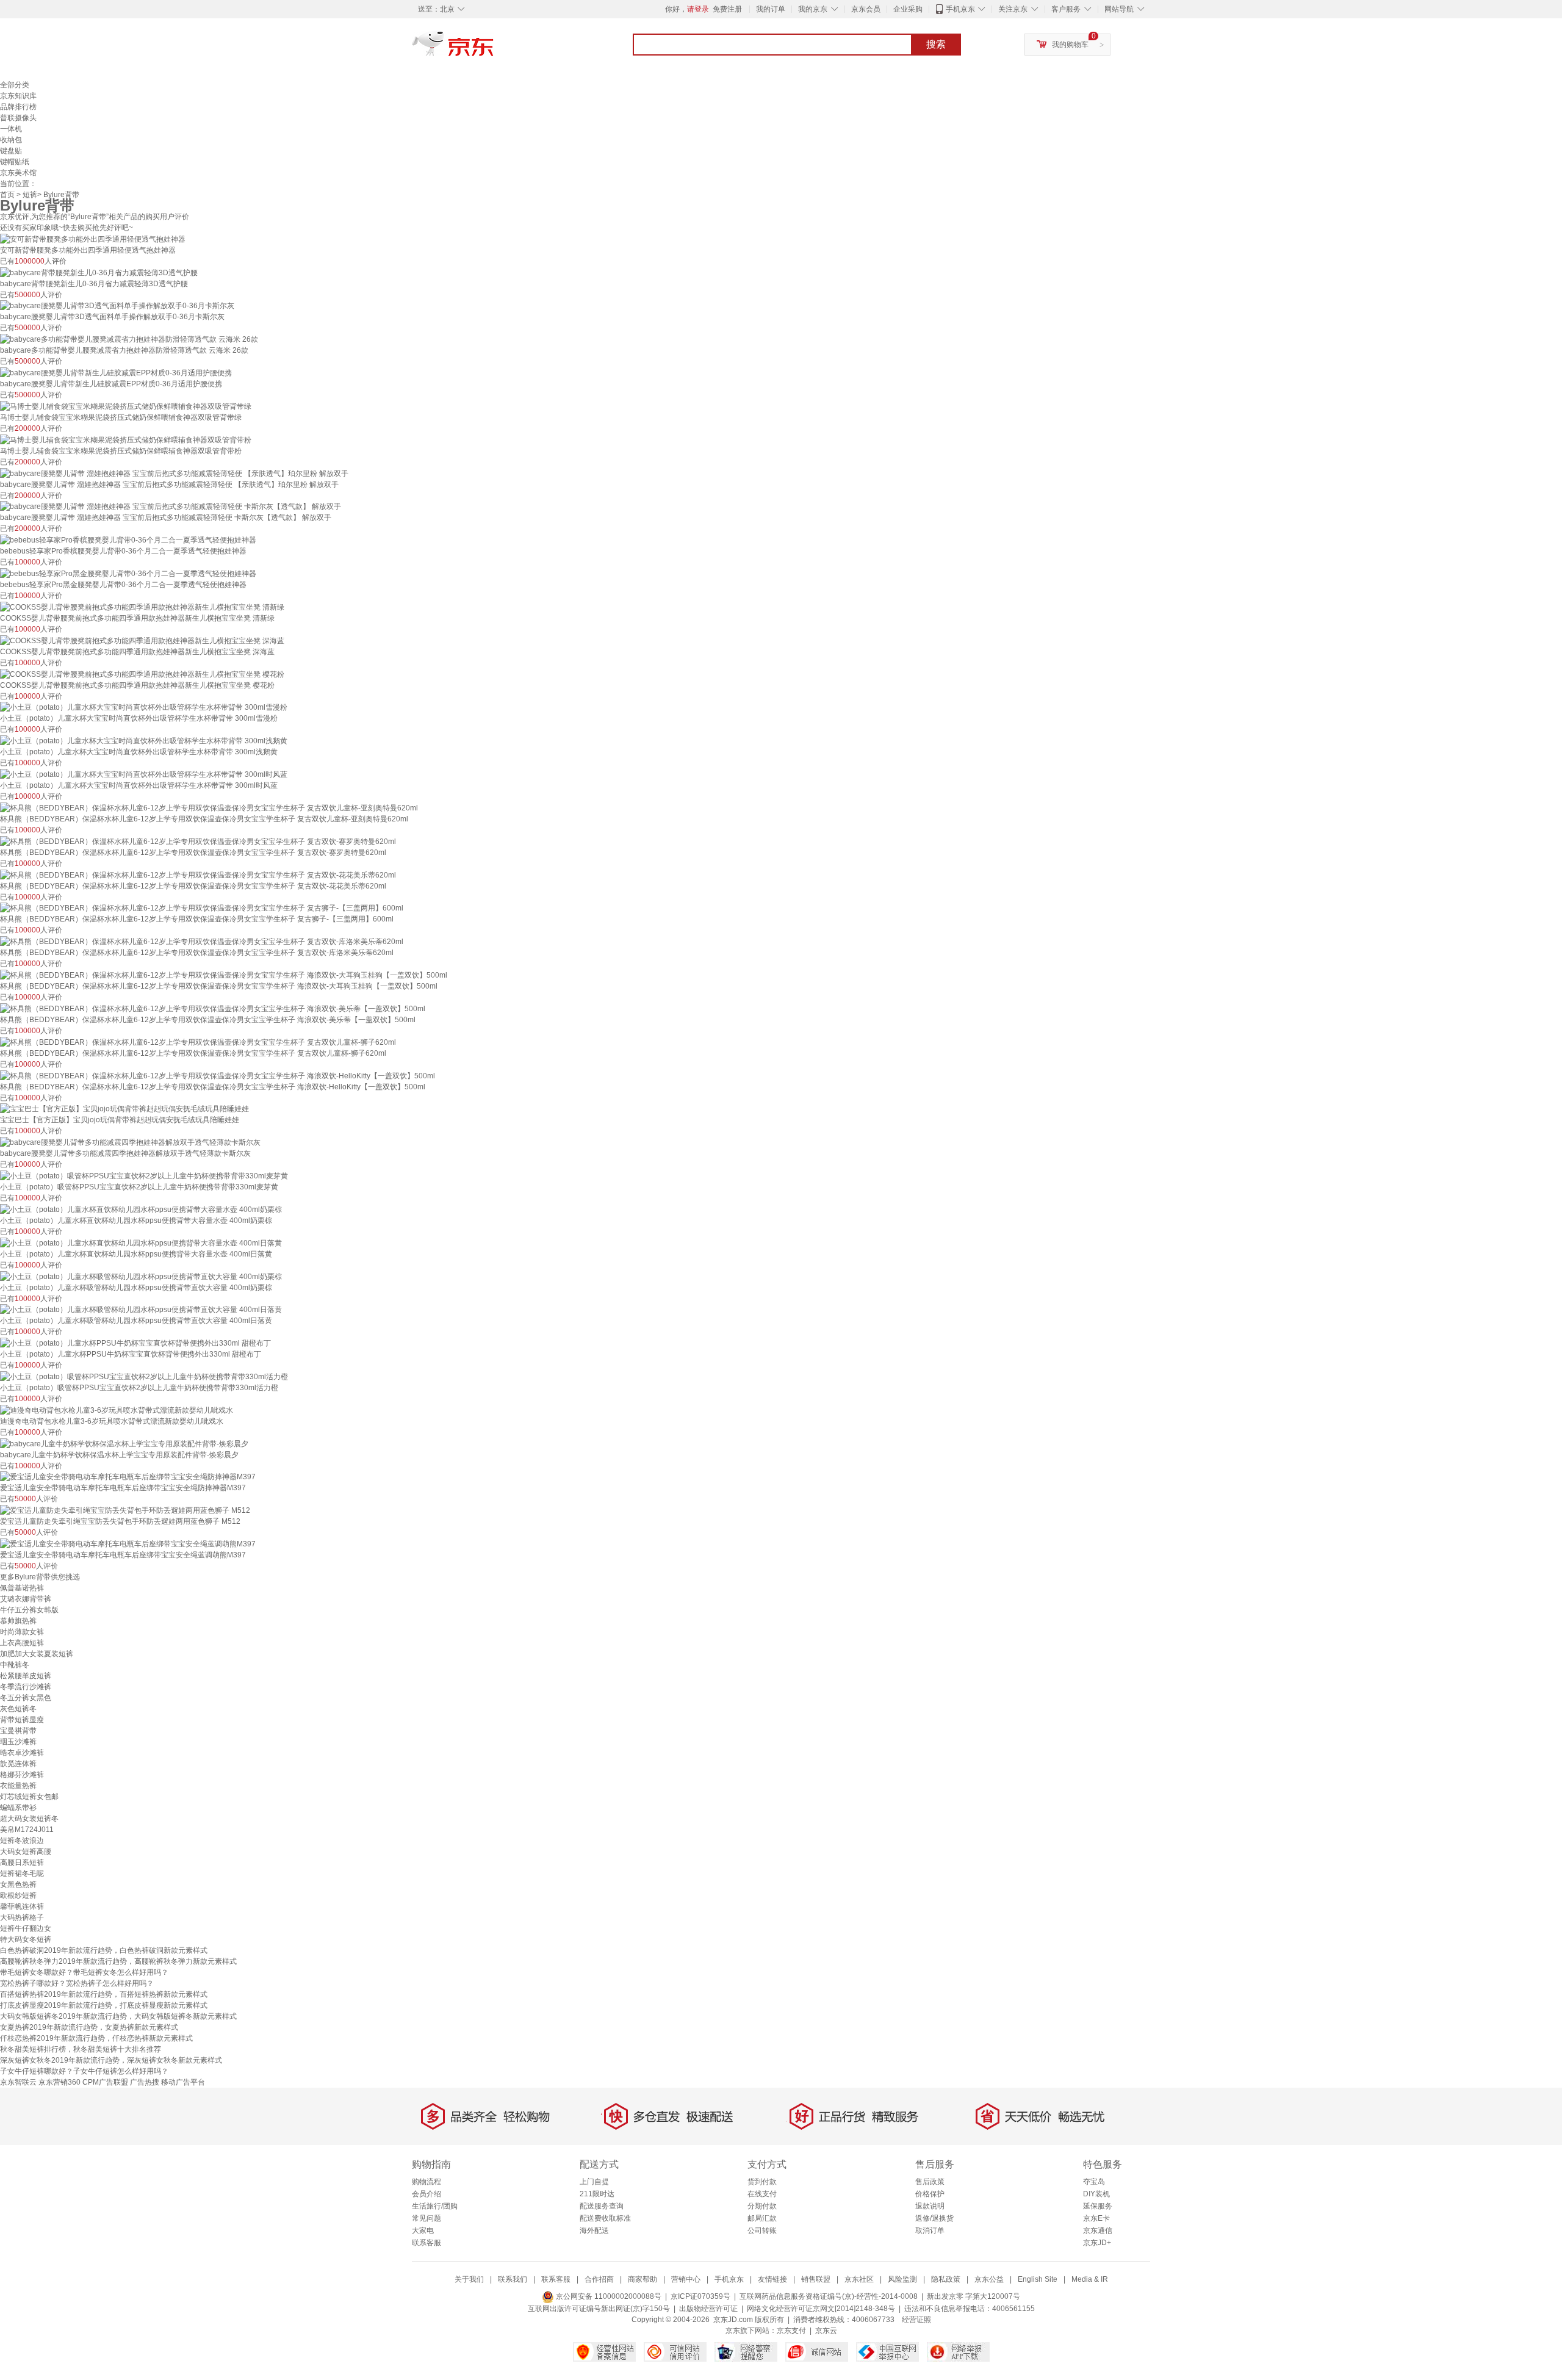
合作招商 (599, 2279)
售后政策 (930, 2182)
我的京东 (813, 9)
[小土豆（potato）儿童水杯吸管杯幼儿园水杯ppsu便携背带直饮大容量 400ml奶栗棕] (141, 1276)
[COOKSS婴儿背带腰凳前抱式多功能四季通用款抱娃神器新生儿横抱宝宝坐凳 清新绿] (142, 607)
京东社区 (859, 2279)
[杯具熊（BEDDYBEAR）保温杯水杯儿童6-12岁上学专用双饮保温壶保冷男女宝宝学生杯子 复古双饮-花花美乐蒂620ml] (198, 874)
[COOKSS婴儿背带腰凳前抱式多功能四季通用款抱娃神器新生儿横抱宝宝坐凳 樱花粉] (142, 674)
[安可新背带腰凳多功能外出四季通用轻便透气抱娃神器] (93, 239)
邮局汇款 (762, 2218)
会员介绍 (426, 2194)
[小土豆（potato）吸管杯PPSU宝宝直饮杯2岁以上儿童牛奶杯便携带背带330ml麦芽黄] (144, 1175)
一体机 (11, 129)
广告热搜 (145, 2082)
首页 (7, 195)
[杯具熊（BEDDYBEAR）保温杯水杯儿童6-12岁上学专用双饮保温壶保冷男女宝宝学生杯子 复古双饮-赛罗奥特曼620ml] (198, 841)
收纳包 (11, 140)
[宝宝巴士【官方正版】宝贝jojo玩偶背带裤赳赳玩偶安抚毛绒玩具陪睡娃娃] (124, 1109)
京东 (494, 49)
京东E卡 (1096, 2218)
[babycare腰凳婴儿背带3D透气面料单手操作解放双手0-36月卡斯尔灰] (117, 306)
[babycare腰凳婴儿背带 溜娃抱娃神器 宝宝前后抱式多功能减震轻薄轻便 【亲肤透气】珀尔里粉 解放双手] (174, 473)
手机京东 (960, 9)
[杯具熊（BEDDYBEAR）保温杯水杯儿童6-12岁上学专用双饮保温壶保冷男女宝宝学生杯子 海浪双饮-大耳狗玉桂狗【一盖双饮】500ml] (224, 975)
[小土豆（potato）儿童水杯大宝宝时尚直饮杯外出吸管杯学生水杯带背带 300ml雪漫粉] (144, 707)
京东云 (826, 2331)
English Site (1038, 2279)
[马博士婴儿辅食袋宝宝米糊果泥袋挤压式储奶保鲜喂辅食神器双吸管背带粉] (126, 439)
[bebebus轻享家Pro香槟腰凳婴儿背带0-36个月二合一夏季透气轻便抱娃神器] (128, 539)
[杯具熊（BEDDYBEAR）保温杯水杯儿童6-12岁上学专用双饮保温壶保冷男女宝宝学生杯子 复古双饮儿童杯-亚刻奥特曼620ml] (209, 807)
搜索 (936, 44)
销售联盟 (816, 2279)
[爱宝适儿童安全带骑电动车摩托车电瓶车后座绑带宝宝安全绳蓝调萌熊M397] (128, 1543)
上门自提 (594, 2182)
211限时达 (597, 2194)
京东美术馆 (18, 173)
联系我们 (513, 2279)
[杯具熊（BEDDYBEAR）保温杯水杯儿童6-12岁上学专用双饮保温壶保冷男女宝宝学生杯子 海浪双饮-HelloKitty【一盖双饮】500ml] (218, 1075)
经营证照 (916, 2320)
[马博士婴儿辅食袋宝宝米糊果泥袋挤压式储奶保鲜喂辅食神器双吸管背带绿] (126, 406)
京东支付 (791, 2331)
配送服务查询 (602, 2206)
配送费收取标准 (605, 2218)
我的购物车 (1070, 45)
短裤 (30, 195)
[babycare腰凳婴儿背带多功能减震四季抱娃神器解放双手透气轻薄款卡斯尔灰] (130, 1142)
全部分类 (15, 85)
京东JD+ (1097, 2243)
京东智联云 (18, 2082)
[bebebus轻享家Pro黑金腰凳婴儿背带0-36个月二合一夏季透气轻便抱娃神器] (128, 573)
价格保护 (930, 2194)
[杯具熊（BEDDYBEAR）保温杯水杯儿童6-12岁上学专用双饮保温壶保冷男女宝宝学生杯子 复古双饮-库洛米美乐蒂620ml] (202, 941)
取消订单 (930, 2230)
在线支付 (762, 2194)
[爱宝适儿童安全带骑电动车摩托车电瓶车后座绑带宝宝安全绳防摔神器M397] (128, 1477)
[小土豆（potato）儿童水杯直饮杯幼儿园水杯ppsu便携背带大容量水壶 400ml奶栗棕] (141, 1209)
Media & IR (1090, 2279)
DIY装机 (1096, 2194)
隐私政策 (946, 2279)
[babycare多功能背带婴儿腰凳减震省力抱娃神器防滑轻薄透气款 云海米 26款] (129, 339)
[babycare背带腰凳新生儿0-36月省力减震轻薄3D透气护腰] (99, 272)
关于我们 (469, 2279)
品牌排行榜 (18, 107)
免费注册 (727, 9)
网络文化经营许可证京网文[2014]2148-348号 (821, 2309)
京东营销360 (59, 2082)
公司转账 (762, 2230)
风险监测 (902, 2279)
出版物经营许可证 (708, 2309)
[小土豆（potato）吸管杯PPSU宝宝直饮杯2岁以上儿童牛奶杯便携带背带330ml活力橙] (144, 1376)
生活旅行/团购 (435, 2206)
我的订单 (771, 9)
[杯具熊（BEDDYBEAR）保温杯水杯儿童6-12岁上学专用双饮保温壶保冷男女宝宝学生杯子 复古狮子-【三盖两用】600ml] (202, 908)
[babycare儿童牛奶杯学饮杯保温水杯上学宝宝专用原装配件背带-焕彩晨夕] (124, 1443)
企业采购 (908, 9)
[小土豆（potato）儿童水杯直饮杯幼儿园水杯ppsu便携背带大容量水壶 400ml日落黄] (141, 1242)
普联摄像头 (18, 118)
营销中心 (686, 2279)
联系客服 (426, 2243)
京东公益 (989, 2279)
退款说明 (930, 2206)
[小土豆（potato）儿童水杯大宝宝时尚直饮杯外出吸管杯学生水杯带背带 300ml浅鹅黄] (144, 740)
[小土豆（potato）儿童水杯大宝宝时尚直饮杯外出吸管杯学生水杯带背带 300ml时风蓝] (144, 774)
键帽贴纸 (15, 162)
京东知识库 (18, 96)
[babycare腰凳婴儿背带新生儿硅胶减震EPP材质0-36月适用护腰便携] (116, 372)
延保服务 (1098, 2206)
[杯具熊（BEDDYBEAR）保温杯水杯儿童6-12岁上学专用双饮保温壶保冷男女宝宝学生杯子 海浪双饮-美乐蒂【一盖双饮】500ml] (213, 1008)
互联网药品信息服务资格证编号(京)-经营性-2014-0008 (829, 2296)
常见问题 (426, 2218)
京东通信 (1098, 2230)
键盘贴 (11, 151)
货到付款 (762, 2182)
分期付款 (762, 2206)
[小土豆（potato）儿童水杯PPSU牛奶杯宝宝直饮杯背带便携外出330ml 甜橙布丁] (135, 1343)
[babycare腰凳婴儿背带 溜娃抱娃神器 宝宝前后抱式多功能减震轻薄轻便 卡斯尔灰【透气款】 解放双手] (171, 507)
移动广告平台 (183, 2082)
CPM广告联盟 (105, 2082)
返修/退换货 (934, 2218)
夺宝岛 (1094, 2182)
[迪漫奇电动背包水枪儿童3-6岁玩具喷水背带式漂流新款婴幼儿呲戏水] (117, 1410)
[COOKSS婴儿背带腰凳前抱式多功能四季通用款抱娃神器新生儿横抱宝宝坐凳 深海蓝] (142, 640)
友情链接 (772, 2279)
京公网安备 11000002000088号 (608, 2296)
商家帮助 (642, 2279)
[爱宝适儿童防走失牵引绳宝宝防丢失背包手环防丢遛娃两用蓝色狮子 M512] (125, 1510)
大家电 (423, 2230)
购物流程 (426, 2182)
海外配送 (594, 2230)
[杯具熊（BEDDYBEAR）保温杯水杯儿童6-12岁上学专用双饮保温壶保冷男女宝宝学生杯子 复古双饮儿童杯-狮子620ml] (198, 1042)
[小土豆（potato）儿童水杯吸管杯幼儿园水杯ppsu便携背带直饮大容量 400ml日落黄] (141, 1310)
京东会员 (866, 9)
